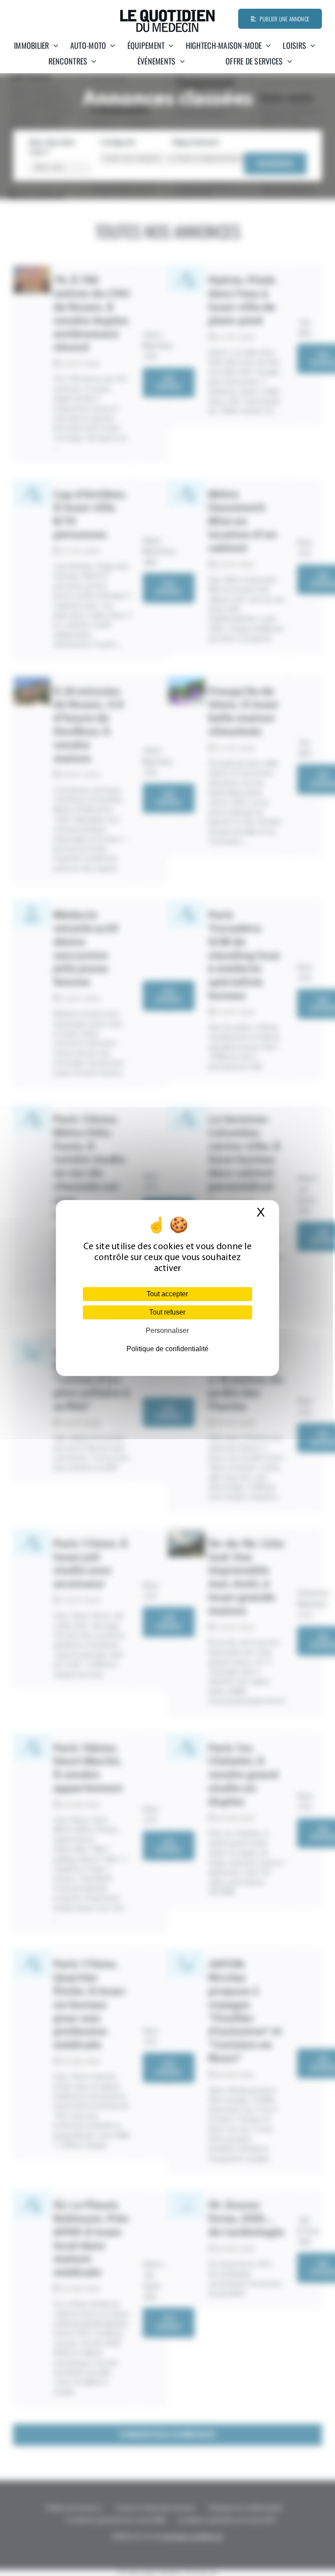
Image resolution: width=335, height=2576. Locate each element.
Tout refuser (167, 1312)
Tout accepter (167, 1294)
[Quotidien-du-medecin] (167, 13)
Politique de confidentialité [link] (167, 1349)
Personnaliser (167, 1330)
